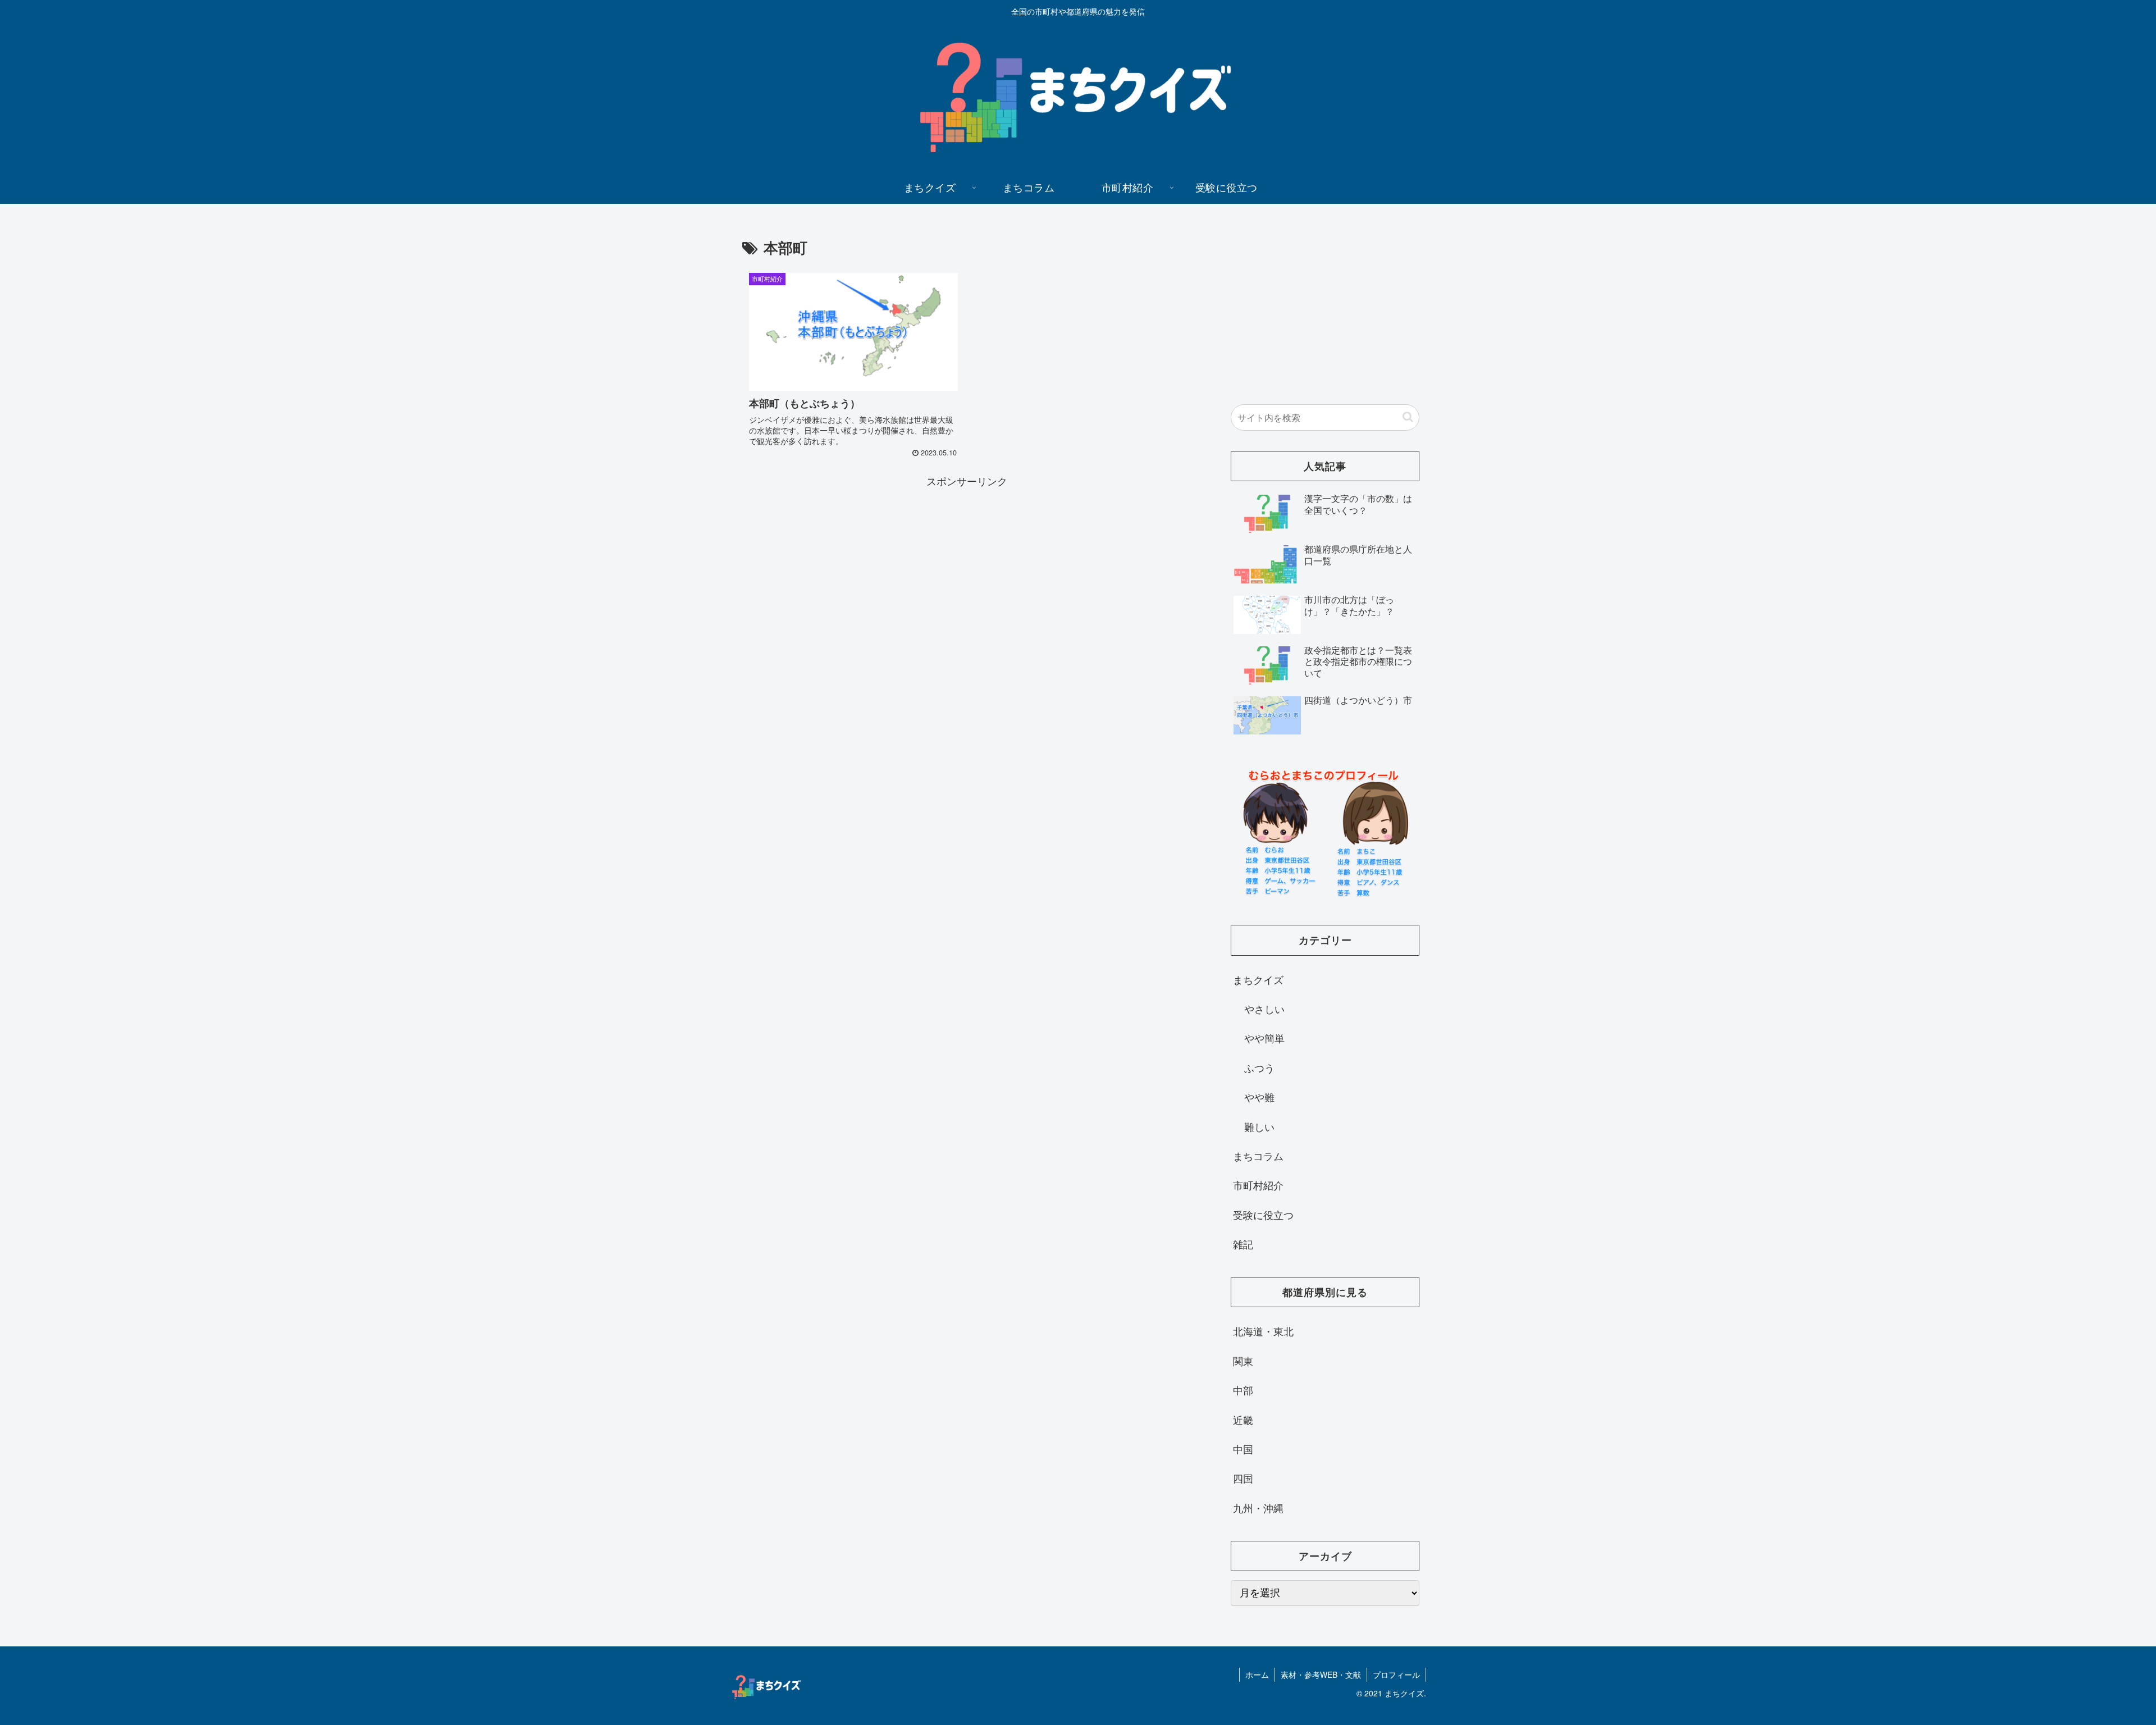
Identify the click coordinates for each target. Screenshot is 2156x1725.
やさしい (1264, 1008)
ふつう (1259, 1067)
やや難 (1259, 1097)
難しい (1259, 1126)
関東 (1243, 1361)
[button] (1408, 417)
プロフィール (1396, 1674)
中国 (1243, 1449)
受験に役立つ (1263, 1215)
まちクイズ (1258, 979)
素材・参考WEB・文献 (1321, 1674)
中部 (1243, 1390)
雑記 (1243, 1244)
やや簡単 (1264, 1038)
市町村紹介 (1258, 1185)
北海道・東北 (1263, 1331)
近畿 (1243, 1420)
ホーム (1257, 1674)
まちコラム (1258, 1156)
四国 (1243, 1478)
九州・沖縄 (1258, 1508)
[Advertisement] (967, 568)
